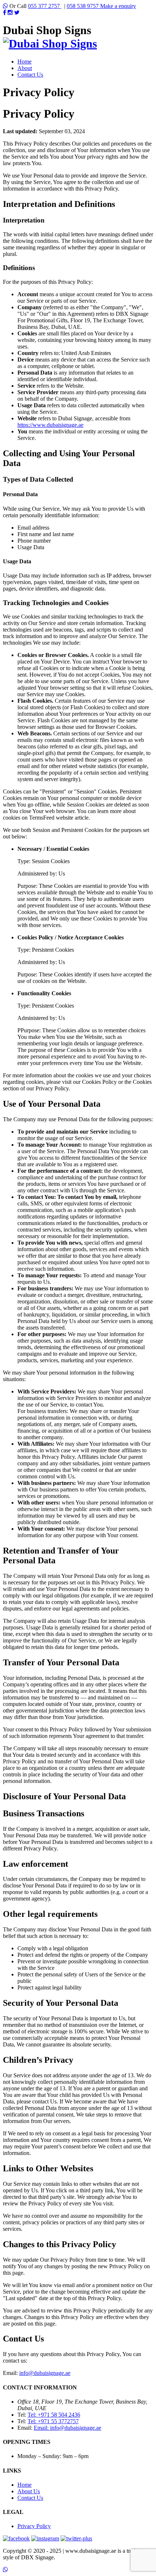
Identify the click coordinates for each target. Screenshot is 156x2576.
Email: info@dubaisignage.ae (67, 2428)
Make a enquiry (118, 6)
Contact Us (30, 75)
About (25, 68)
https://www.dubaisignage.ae (50, 425)
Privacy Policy (34, 2526)
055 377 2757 (45, 6)
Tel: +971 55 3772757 (53, 2421)
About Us (29, 2491)
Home (24, 62)
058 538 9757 (83, 6)
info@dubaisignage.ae (45, 2373)
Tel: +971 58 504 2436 (54, 2415)
